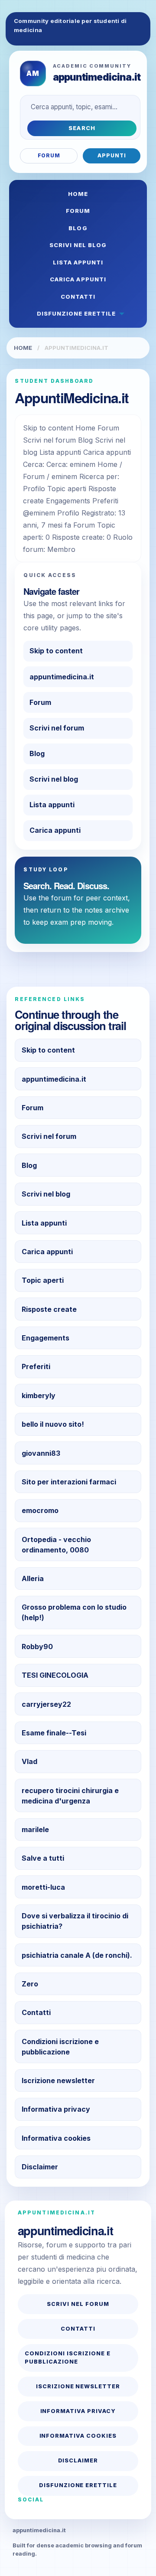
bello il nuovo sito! (53, 1424)
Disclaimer (40, 2167)
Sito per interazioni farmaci (69, 1482)
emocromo (40, 1510)
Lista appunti (78, 262)
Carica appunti (78, 279)
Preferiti (36, 1366)
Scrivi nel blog (78, 245)
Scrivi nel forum (57, 728)
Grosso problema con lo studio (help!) (74, 1612)
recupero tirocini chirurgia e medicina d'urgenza (70, 1796)
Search (82, 128)
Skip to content (56, 651)
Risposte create (49, 1309)
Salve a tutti (43, 1858)
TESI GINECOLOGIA (55, 1675)
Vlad (29, 1761)
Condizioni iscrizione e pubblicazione (60, 2047)
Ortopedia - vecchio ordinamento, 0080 (56, 1545)
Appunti (112, 155)
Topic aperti (43, 1280)
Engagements (45, 1338)
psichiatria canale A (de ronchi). (77, 1955)
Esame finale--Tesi (54, 1733)
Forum (49, 155)
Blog (78, 228)
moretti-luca (43, 1887)
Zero (30, 1984)
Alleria (33, 1578)
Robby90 (37, 1647)
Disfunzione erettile (76, 313)
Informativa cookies (56, 2138)
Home (78, 194)
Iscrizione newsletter (58, 2080)
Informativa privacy (56, 2109)
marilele (35, 1829)
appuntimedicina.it (62, 677)
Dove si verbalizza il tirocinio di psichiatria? (75, 1921)
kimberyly (39, 1396)
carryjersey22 (46, 1704)
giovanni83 (41, 1453)
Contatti (78, 297)
